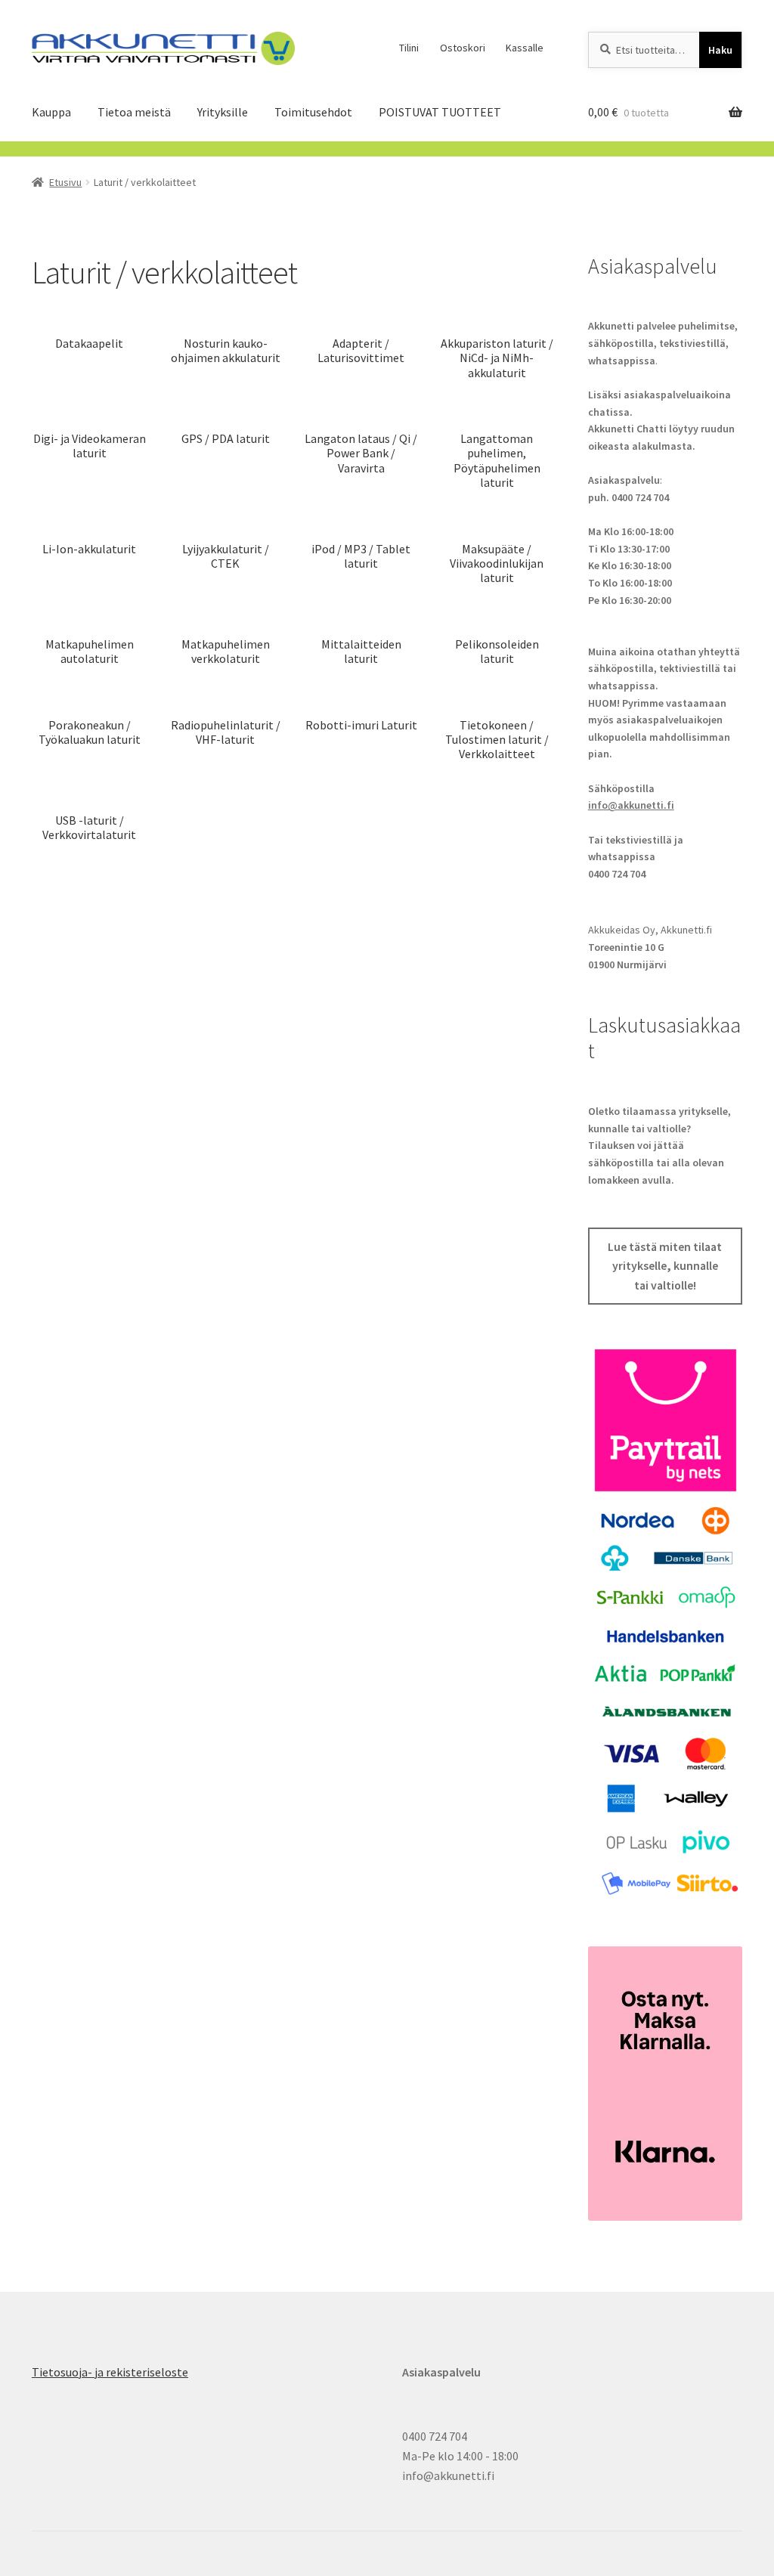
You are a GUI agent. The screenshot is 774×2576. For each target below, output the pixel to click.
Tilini (409, 48)
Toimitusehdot (313, 112)
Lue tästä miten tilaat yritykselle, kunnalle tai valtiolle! (665, 1266)
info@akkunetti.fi (631, 805)
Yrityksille (223, 112)
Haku (720, 50)
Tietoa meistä (134, 112)
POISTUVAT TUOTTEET (440, 112)
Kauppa (51, 112)
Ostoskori (463, 48)
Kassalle (525, 48)
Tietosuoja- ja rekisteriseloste (110, 2372)
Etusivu (65, 182)
